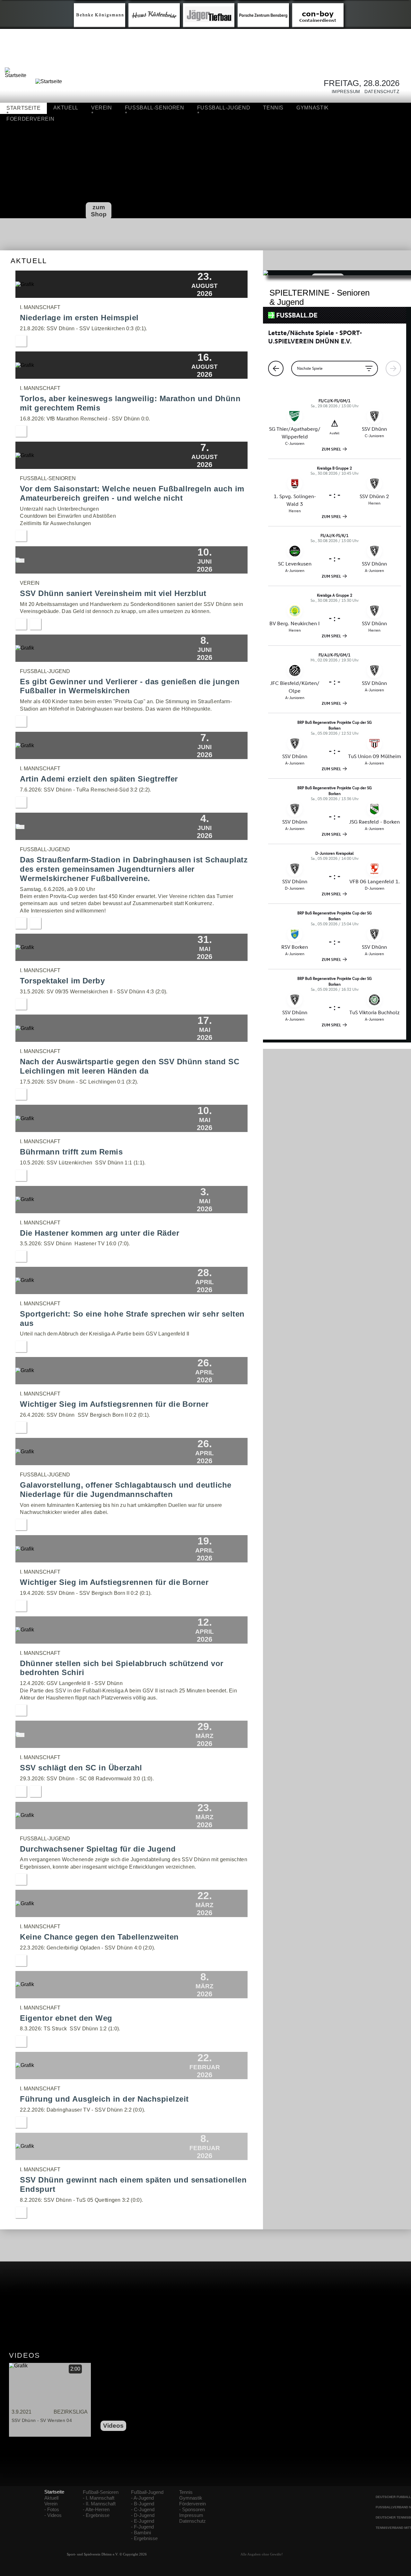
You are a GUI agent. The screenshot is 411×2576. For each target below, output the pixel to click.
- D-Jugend (143, 2515)
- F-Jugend (142, 2527)
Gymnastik (313, 108)
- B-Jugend (143, 2504)
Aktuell (66, 108)
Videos (113, 2426)
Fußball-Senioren (101, 2492)
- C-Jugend (143, 2510)
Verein (102, 108)
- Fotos (52, 2510)
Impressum (344, 92)
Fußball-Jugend (147, 2492)
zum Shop (99, 211)
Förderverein (192, 2504)
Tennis (273, 108)
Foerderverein (30, 119)
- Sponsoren (192, 2510)
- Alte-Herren (96, 2510)
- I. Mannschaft (99, 2498)
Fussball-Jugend (224, 108)
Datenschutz (380, 92)
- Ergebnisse (96, 2515)
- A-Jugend (142, 2498)
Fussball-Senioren (155, 108)
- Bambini (141, 2533)
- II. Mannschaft (99, 2504)
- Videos (53, 2515)
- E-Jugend (143, 2521)
